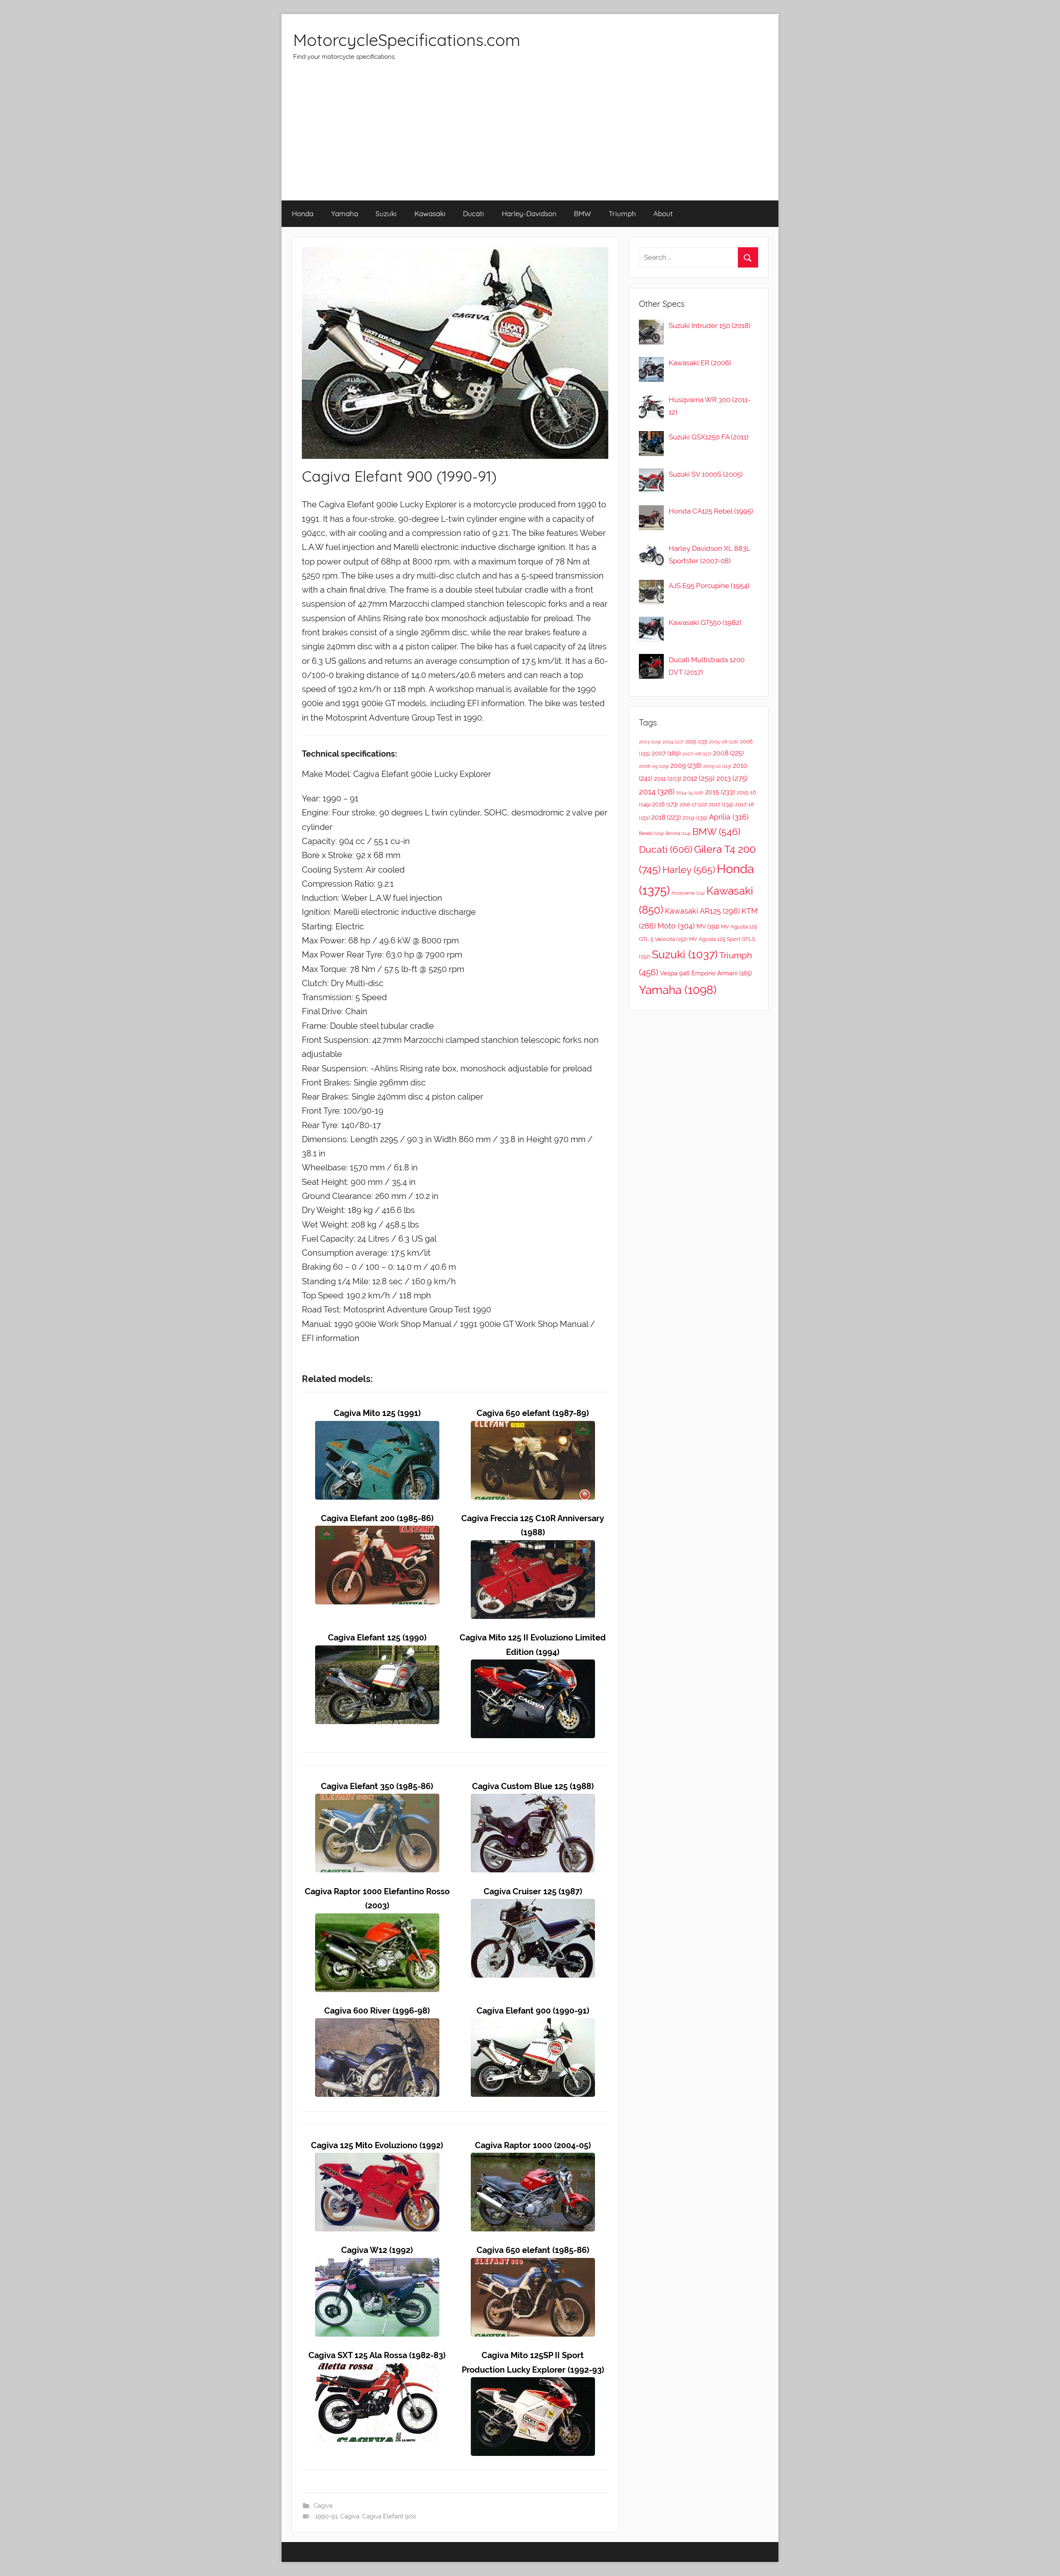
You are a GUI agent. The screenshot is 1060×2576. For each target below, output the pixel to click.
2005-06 (724, 742)
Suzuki (386, 213)
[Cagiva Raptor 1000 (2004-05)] (533, 2160)
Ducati (473, 213)
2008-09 (654, 766)
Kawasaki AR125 (702, 911)
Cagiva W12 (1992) (377, 2250)
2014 (657, 791)
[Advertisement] (530, 138)
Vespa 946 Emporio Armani (706, 973)
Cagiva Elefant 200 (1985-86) (377, 1518)
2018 (666, 817)
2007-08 (697, 754)
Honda (303, 213)
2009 (686, 766)
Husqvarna (688, 893)
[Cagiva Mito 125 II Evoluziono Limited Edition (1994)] (533, 1666)
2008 (728, 753)
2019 (695, 818)
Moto (676, 926)
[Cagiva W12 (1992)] (377, 2265)
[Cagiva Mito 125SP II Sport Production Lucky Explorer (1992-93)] (533, 2384)
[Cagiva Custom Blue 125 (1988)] (533, 1801)
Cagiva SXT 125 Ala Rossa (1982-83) (377, 2355)
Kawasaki (430, 213)
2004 (673, 742)
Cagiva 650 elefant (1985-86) (533, 2250)
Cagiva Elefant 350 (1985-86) (377, 1786)
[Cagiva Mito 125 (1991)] (377, 1428)
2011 (667, 779)
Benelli (651, 833)
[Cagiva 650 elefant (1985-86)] (533, 2265)
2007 (666, 753)
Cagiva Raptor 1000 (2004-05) (533, 2145)
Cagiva (323, 2506)
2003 (650, 742)
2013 (732, 778)
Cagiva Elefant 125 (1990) (377, 1638)
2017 (721, 804)
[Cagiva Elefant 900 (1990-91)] (533, 2025)
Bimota (678, 833)
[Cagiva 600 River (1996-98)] (377, 2025)
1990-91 (326, 2516)
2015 (720, 792)
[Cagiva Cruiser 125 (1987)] (533, 1906)
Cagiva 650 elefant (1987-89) (533, 1413)
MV (708, 926)
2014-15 (690, 793)
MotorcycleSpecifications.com (407, 40)
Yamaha (345, 213)
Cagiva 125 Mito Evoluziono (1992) (377, 2145)
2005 (696, 742)
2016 (665, 804)
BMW (582, 213)
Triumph (622, 213)
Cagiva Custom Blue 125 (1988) (533, 1786)
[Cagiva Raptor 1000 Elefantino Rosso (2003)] (377, 1920)
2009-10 (717, 766)
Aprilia (729, 817)
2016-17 (693, 805)
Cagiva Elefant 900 (389, 2516)
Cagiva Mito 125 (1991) (377, 1413)
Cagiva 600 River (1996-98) (377, 2011)
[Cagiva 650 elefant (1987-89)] (533, 1428)
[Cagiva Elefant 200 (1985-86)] (377, 1533)
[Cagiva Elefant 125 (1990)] (377, 1652)
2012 (699, 778)
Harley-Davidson (529, 213)
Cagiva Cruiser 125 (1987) (533, 1892)
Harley (689, 870)
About (663, 213)
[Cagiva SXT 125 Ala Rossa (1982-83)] (377, 2370)
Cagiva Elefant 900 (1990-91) (533, 2011)
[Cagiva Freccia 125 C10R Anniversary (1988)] (533, 1547)
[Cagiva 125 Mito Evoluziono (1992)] (377, 2160)
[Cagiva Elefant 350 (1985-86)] (377, 1801)
